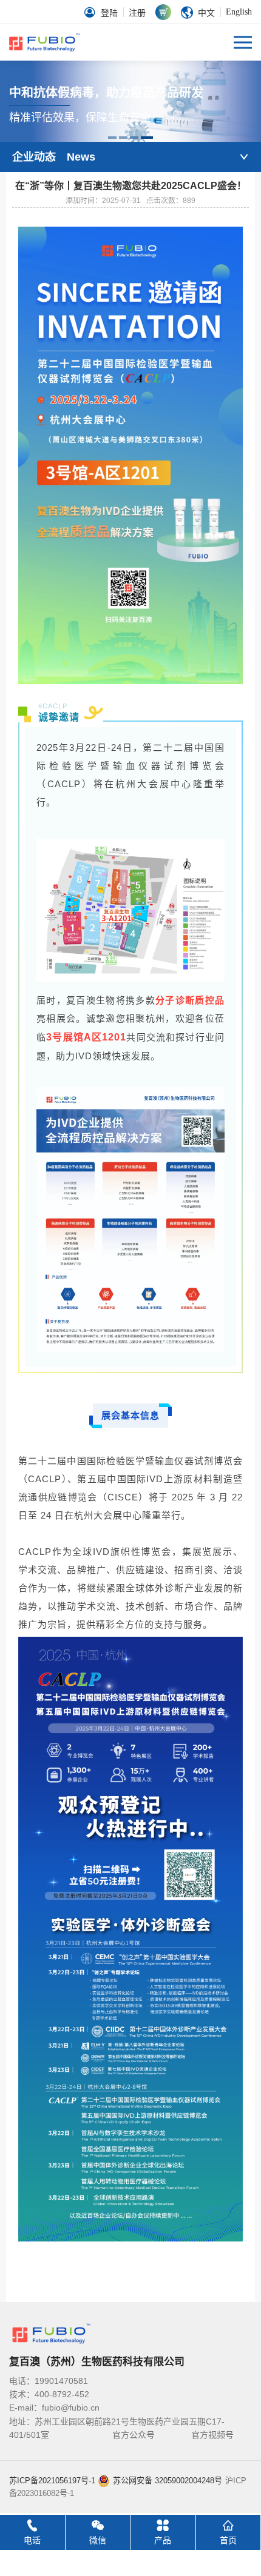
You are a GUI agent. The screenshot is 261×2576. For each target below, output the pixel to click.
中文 (206, 13)
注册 (137, 13)
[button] (112, 138)
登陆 (109, 13)
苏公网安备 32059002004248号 (168, 2481)
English (239, 12)
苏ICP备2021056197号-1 (52, 2481)
